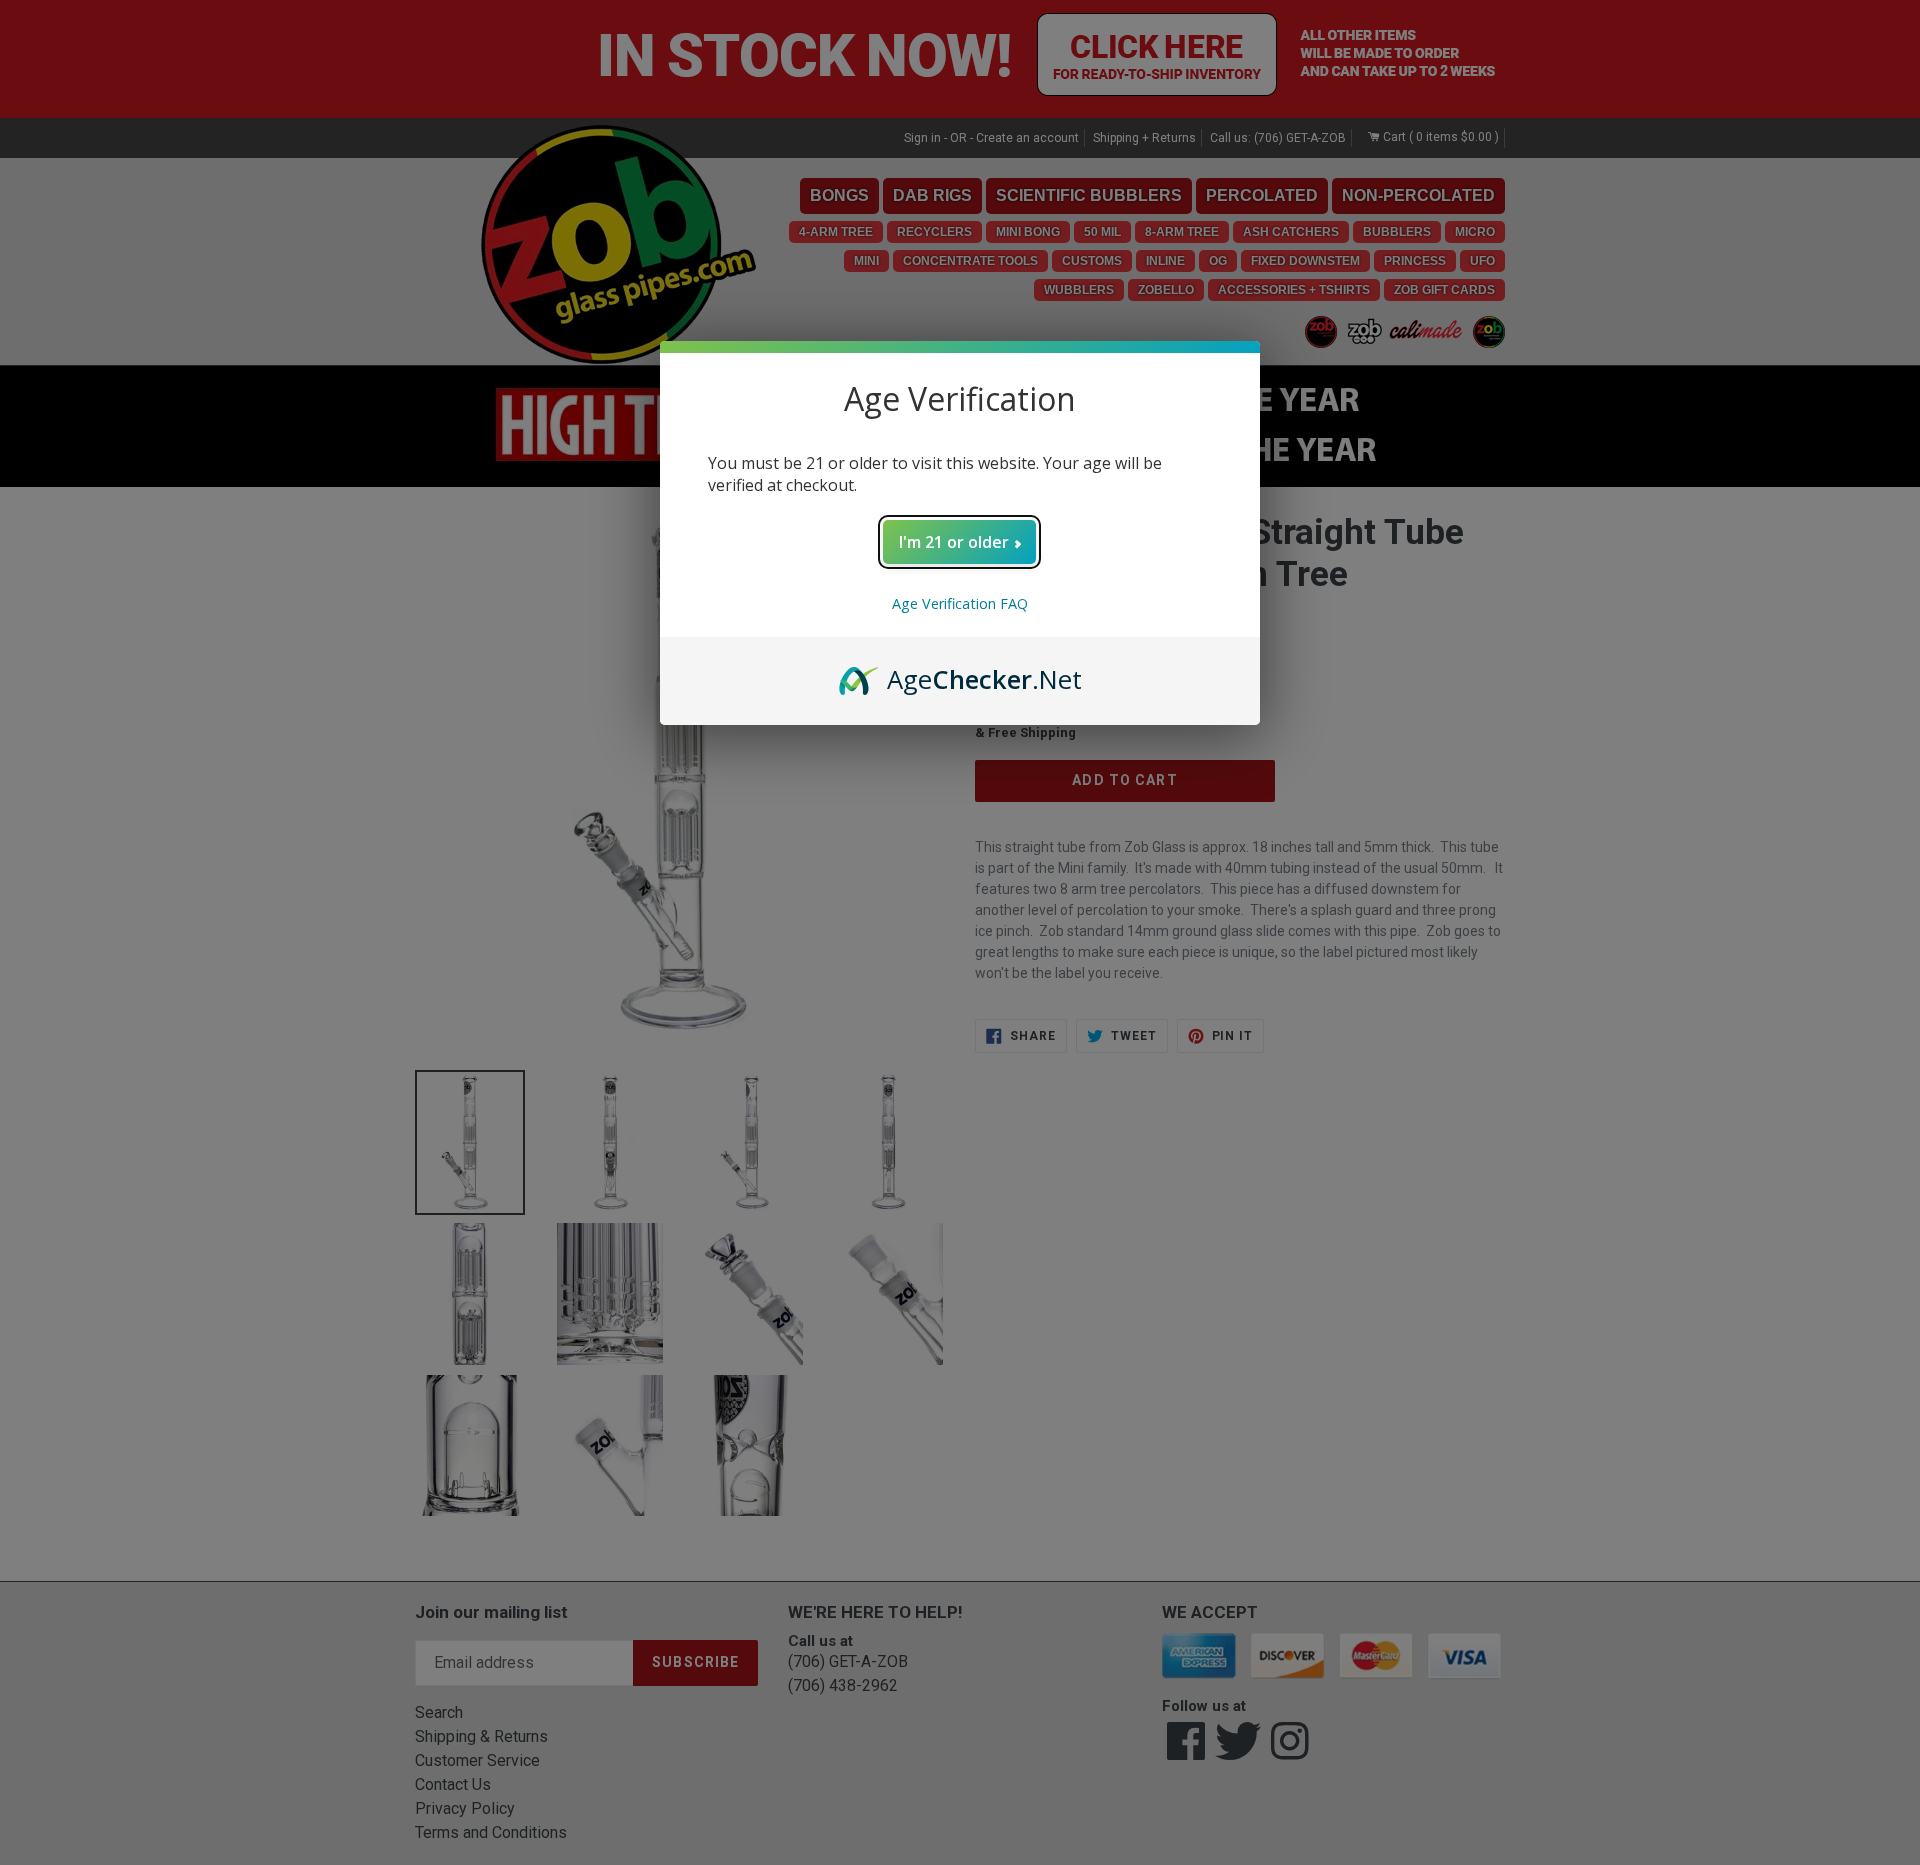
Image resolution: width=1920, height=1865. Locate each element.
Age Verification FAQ (960, 603)
